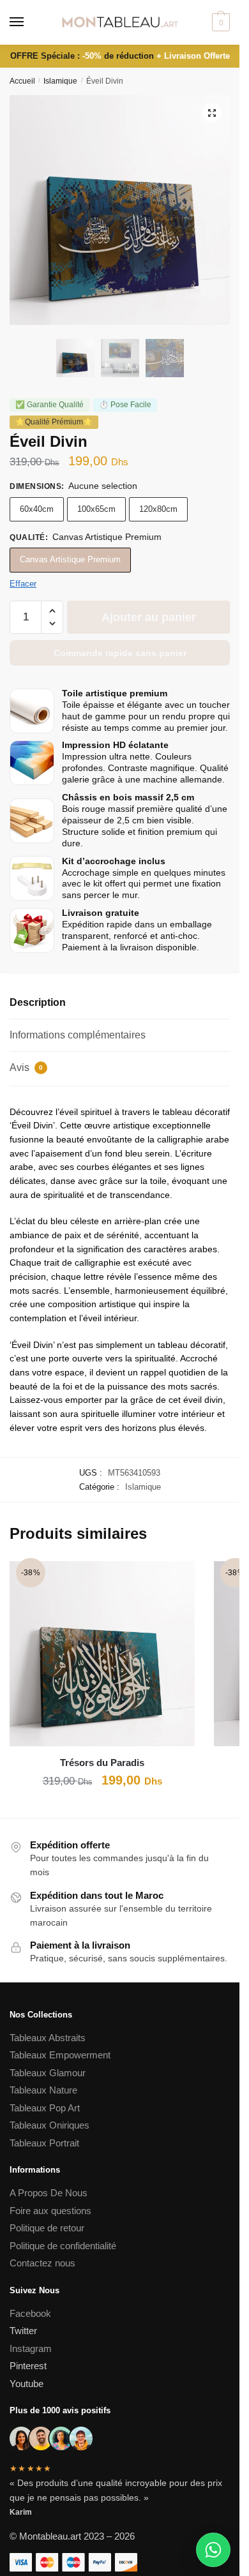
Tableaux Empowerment (60, 2055)
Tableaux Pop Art (45, 2108)
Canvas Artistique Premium (70, 559)
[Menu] (29, 22)
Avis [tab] (26, 1067)
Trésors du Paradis (102, 1763)
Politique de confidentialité (64, 2246)
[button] (212, 113)
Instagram (31, 2348)
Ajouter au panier (149, 617)
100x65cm (96, 509)
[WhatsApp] (213, 2550)
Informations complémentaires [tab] (78, 1035)
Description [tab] (38, 1002)
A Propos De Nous (49, 2193)
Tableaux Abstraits (48, 2038)
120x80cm (158, 509)
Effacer (23, 584)
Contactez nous (42, 2263)
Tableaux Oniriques (49, 2125)
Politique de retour (47, 2228)
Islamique (60, 81)
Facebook (30, 2313)
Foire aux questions (50, 2211)
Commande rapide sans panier (120, 653)
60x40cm (37, 509)
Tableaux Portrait (44, 2143)
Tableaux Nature (43, 2090)
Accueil (22, 81)
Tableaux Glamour (48, 2073)
